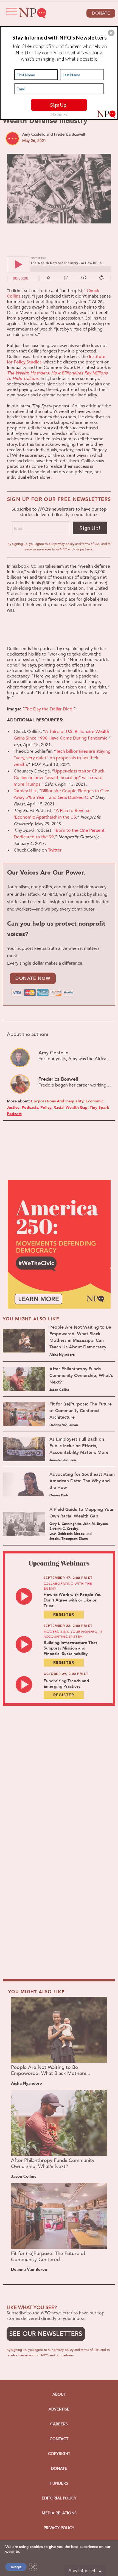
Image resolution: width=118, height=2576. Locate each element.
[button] (111, 33)
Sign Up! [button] (59, 105)
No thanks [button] (59, 114)
